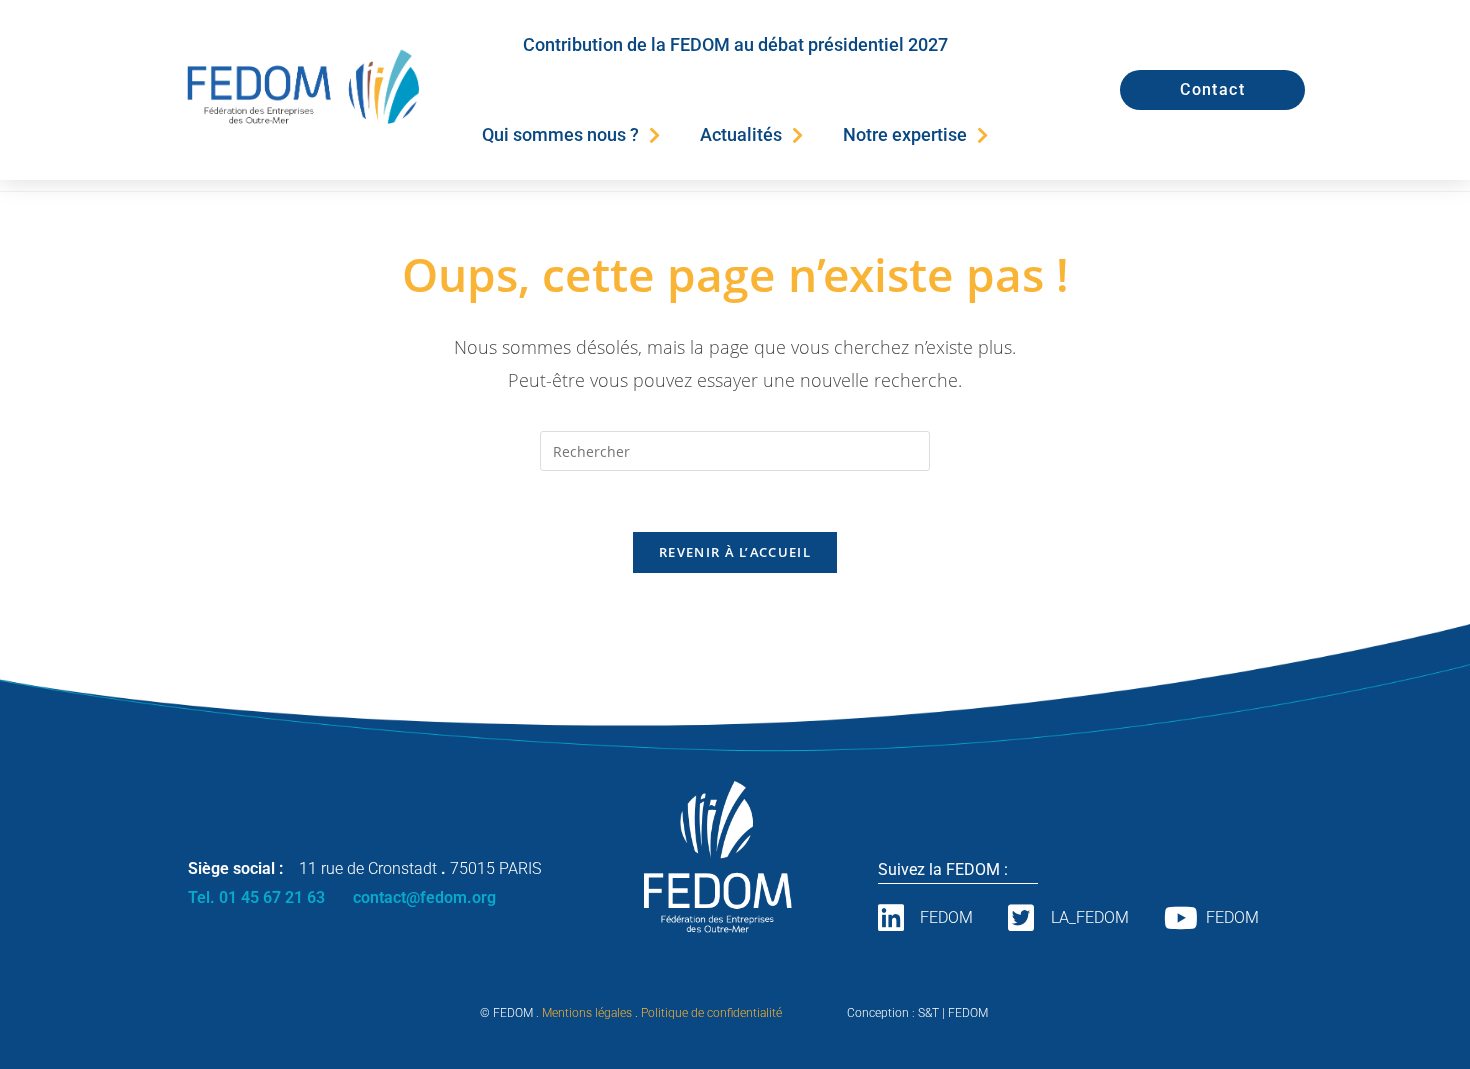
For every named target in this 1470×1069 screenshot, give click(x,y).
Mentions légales (587, 1013)
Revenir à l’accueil (735, 552)
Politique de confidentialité (711, 1013)
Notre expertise (905, 134)
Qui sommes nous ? (560, 134)
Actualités (741, 134)
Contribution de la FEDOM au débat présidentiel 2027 (735, 44)
